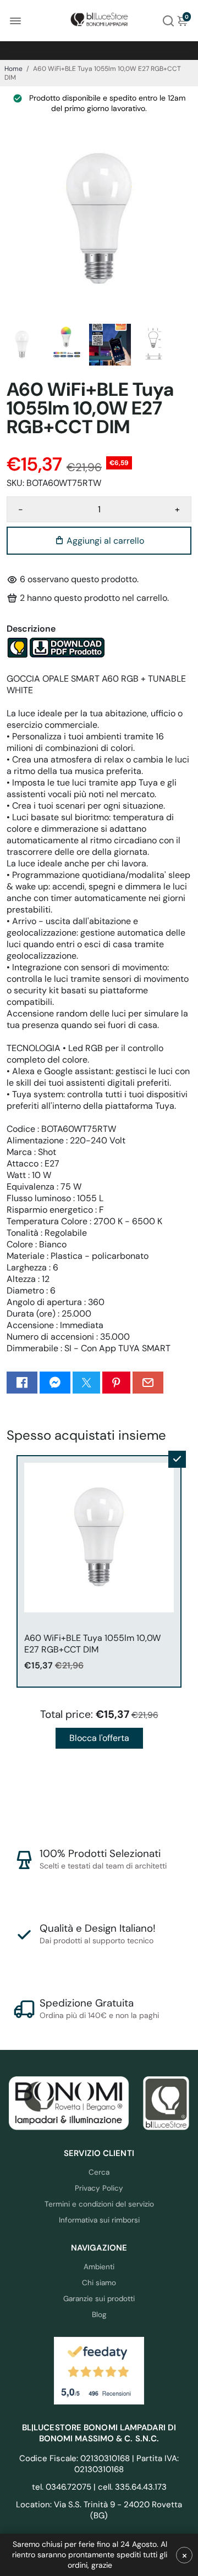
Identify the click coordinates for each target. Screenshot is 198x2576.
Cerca (99, 2172)
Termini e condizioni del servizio (99, 2204)
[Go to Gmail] (148, 1383)
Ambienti (99, 2267)
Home (13, 69)
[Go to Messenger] (55, 1383)
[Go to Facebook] (22, 1383)
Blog (99, 2315)
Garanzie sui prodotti (99, 2299)
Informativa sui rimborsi (99, 2220)
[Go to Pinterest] (116, 1383)
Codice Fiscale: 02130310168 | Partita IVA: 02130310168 (99, 2464)
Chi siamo (99, 2283)
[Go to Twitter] (86, 1383)
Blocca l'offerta (99, 1738)
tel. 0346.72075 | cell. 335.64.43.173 (99, 2487)
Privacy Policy (99, 2188)
